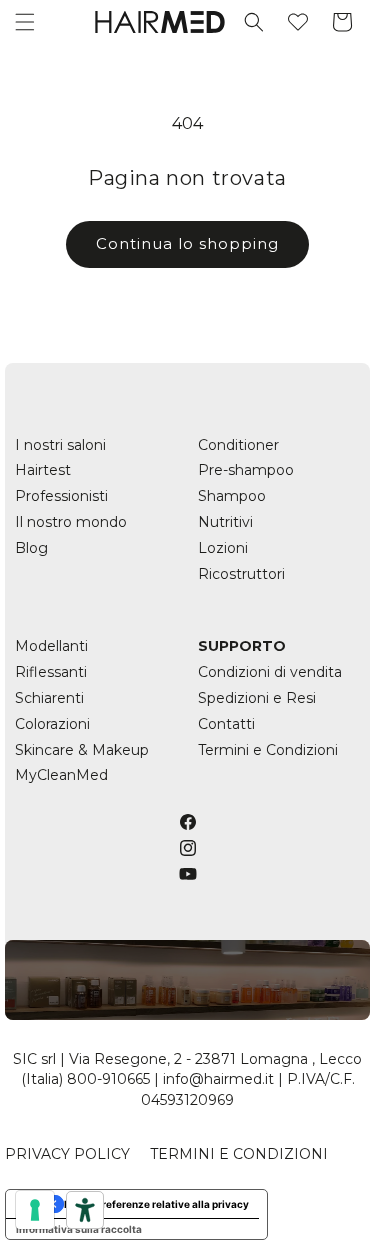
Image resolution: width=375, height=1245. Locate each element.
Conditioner (238, 445)
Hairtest (43, 470)
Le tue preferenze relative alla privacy (156, 1204)
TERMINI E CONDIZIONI (239, 1154)
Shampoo (232, 496)
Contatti (226, 724)
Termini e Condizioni (268, 750)
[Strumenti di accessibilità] (85, 1210)
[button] (25, 22)
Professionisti (61, 496)
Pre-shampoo (246, 470)
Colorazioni (52, 724)
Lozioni (223, 548)
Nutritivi (225, 522)
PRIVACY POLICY (67, 1154)
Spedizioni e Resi (257, 698)
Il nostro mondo (71, 522)
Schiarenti (49, 698)
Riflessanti (51, 672)
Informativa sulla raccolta (79, 1229)
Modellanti (51, 646)
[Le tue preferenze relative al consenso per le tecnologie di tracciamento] (35, 1210)
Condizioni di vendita (270, 672)
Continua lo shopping (187, 243)
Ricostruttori (241, 574)
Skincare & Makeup (82, 750)
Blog (31, 548)
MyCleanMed (61, 775)
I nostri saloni (60, 445)
